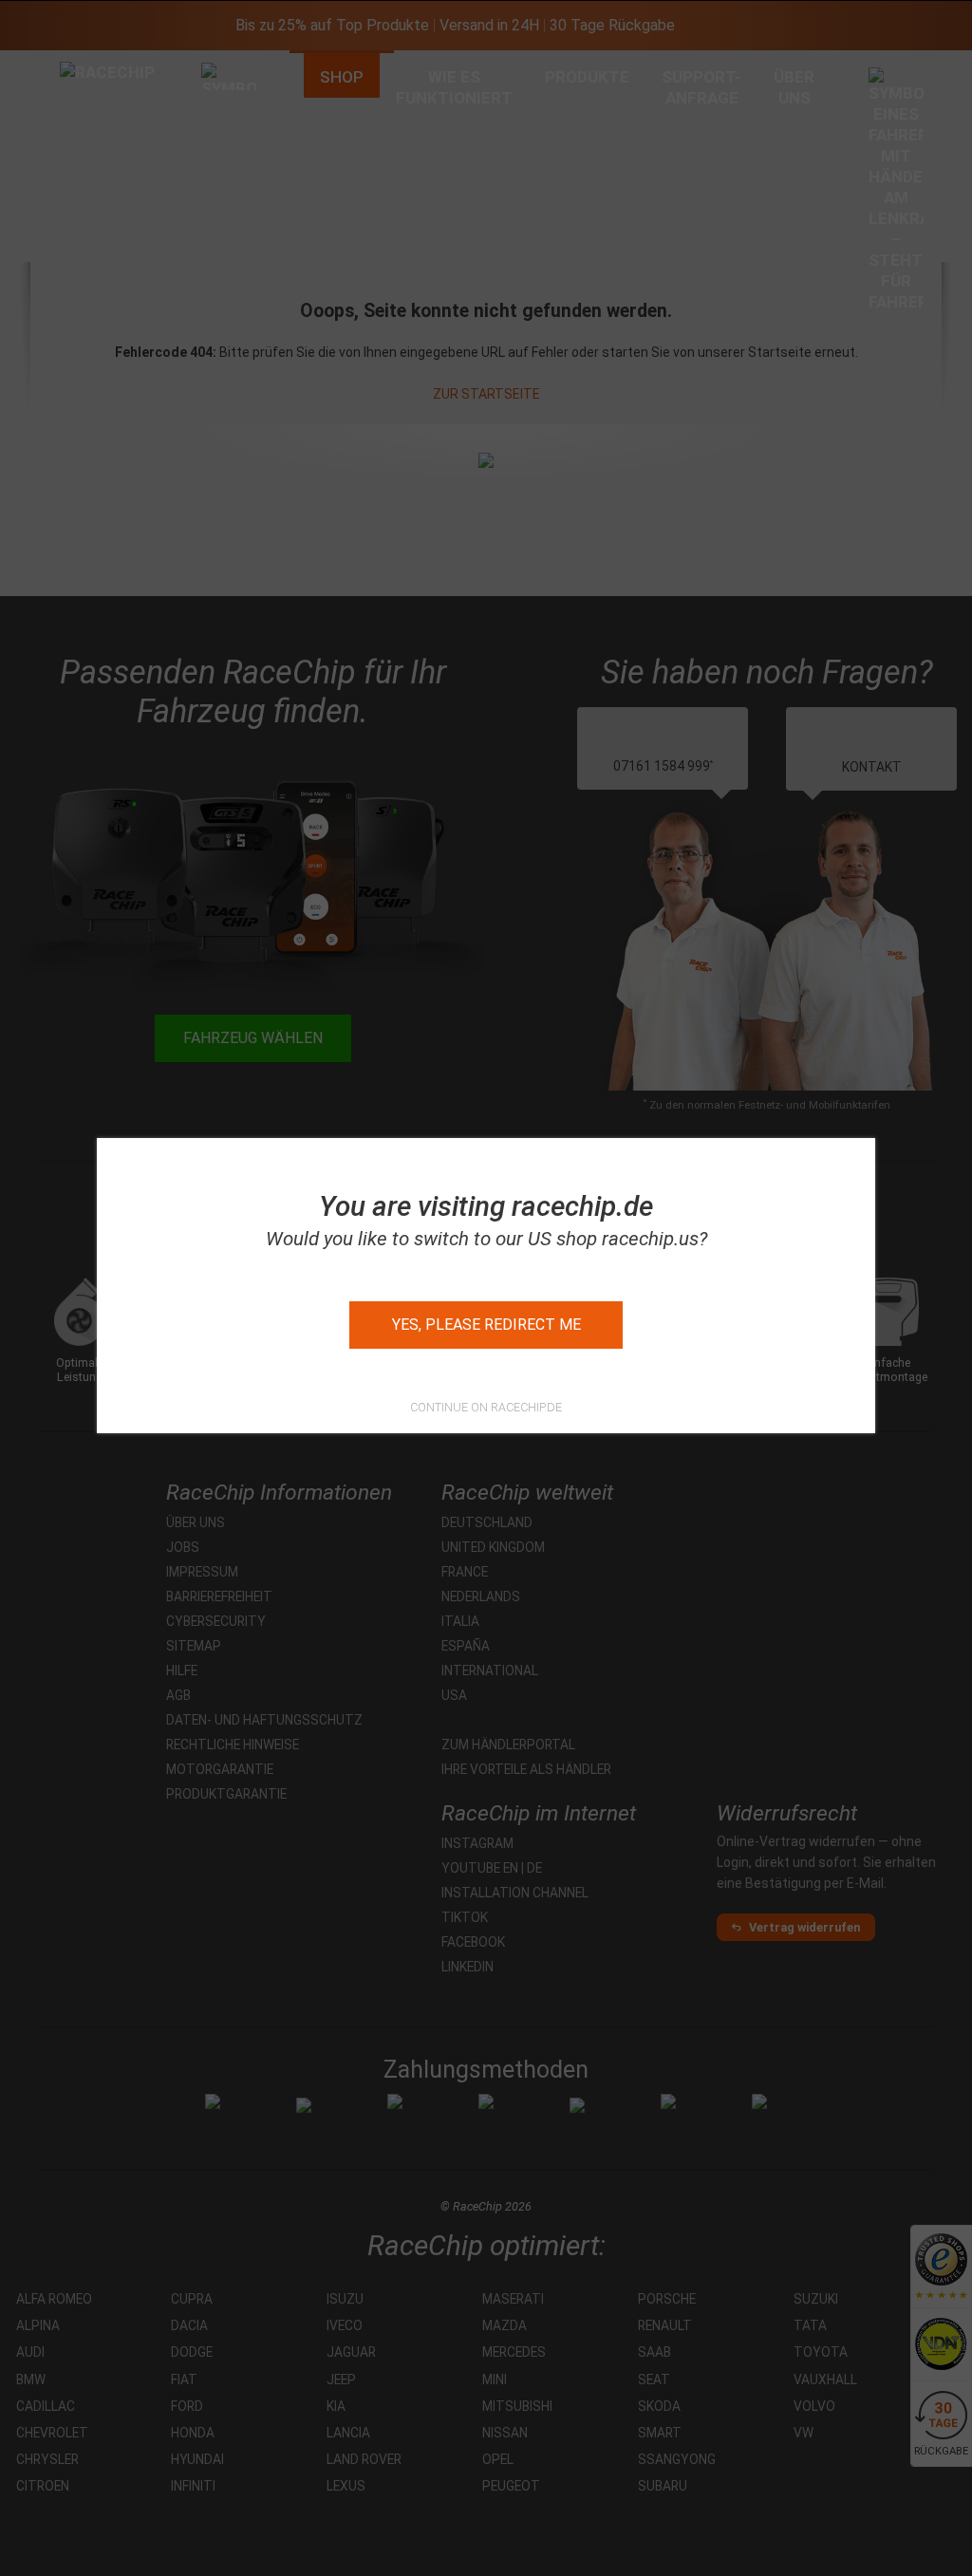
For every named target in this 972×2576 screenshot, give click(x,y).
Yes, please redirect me (486, 1325)
